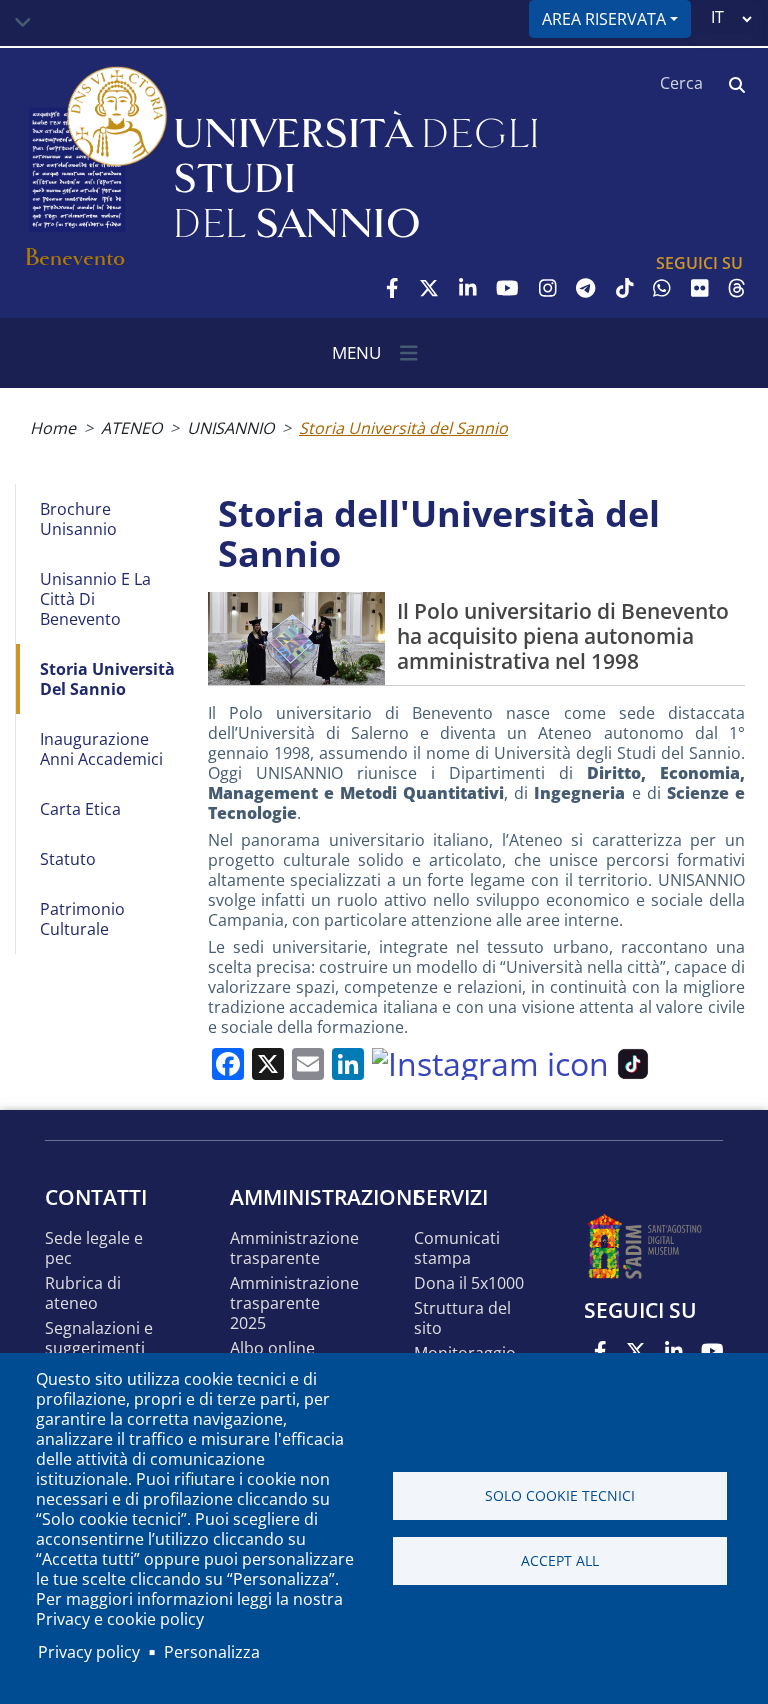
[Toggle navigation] (23, 23)
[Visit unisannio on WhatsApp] (662, 288)
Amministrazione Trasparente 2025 (294, 1303)
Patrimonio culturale (82, 919)
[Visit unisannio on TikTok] (625, 288)
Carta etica (80, 809)
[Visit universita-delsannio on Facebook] (392, 288)
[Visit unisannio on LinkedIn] (468, 288)
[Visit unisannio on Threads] (737, 288)
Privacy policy (89, 1652)
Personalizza (212, 1652)
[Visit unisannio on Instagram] (548, 288)
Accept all (560, 1560)
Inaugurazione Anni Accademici (101, 749)
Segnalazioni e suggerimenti (99, 1338)
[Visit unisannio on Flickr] (700, 288)
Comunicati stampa (457, 1248)
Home (53, 428)
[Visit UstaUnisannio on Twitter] (429, 288)
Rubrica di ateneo (83, 1293)
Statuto (68, 859)
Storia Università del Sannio (107, 679)
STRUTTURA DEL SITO (462, 1318)
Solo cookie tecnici (560, 1495)
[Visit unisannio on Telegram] (585, 288)
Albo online (272, 1348)
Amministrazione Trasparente (294, 1248)
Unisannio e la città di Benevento (95, 599)
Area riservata (604, 19)
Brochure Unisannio (78, 519)
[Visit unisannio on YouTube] (507, 288)
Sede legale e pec (94, 1248)
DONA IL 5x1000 (469, 1283)
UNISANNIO (230, 428)
